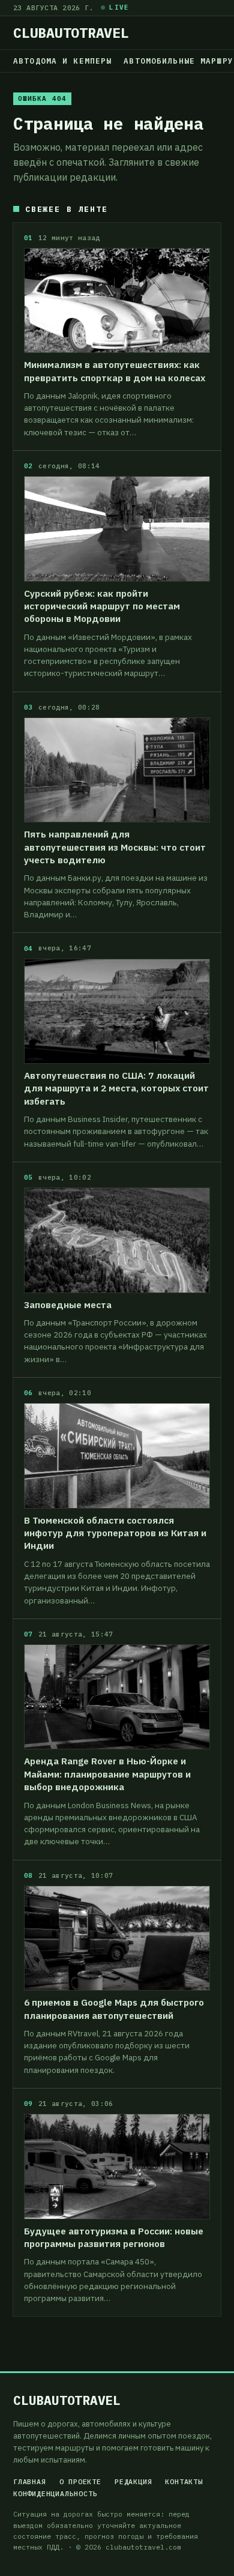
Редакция (133, 2482)
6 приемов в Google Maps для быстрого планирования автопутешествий (114, 2008)
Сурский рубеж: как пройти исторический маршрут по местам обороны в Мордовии (102, 606)
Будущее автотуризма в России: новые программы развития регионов (114, 2237)
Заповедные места (68, 1305)
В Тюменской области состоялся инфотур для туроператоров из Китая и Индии (115, 1533)
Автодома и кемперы (62, 61)
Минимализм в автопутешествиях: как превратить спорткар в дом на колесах (115, 371)
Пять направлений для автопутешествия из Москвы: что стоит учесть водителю (115, 847)
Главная (30, 2482)
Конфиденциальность (55, 2494)
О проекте (80, 2482)
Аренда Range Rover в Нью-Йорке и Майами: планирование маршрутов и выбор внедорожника (107, 1774)
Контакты (184, 2482)
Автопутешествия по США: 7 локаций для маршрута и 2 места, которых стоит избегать (116, 1088)
